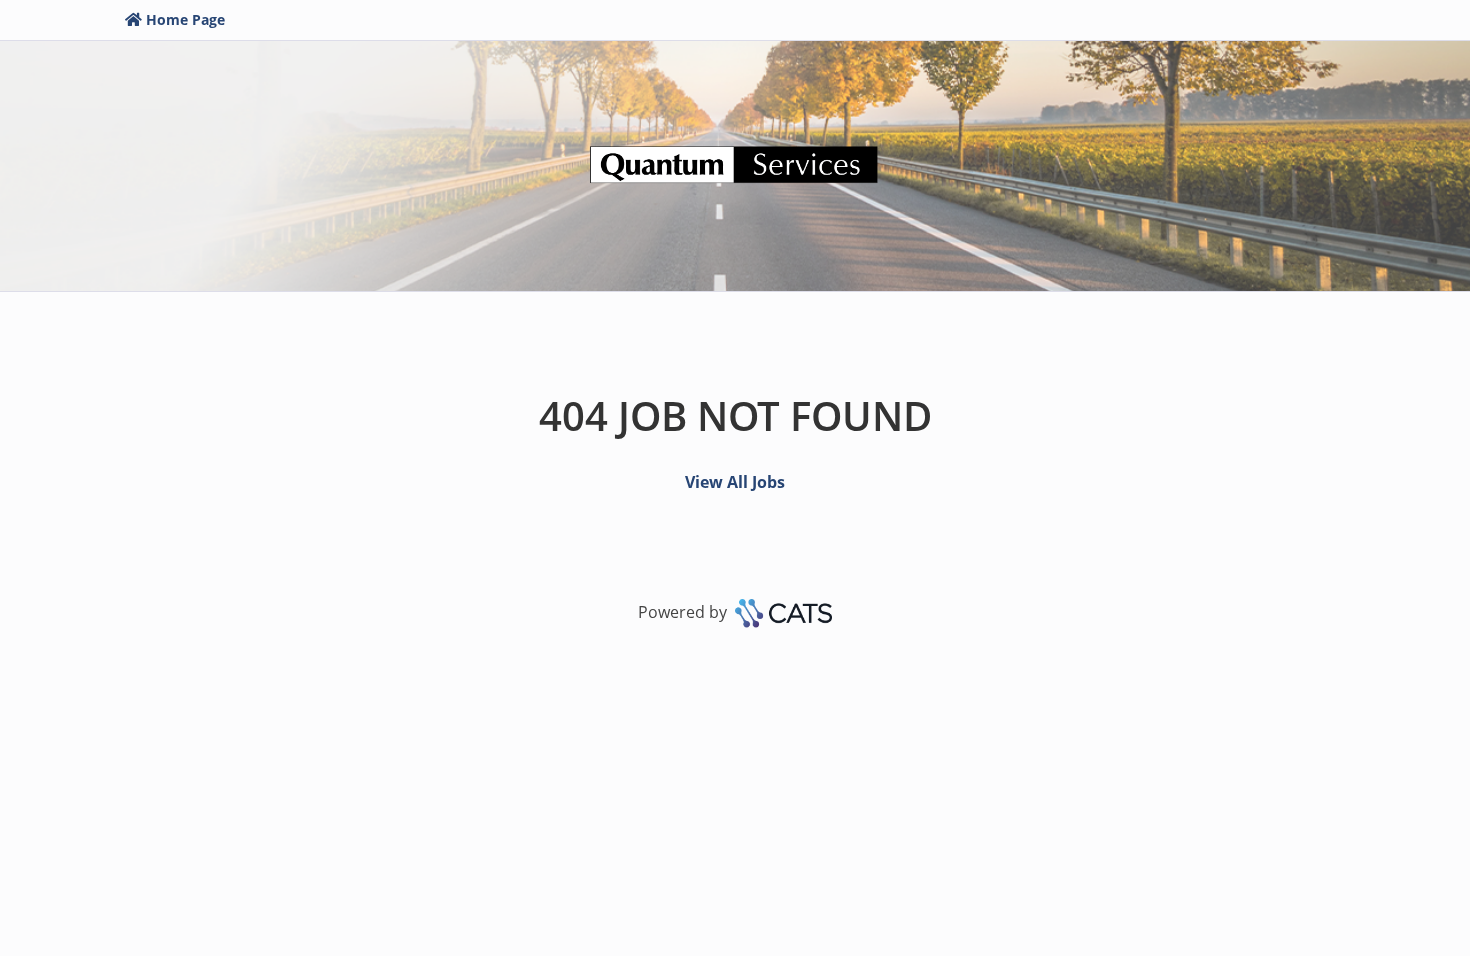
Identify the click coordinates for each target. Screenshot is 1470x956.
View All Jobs (735, 482)
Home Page (185, 19)
